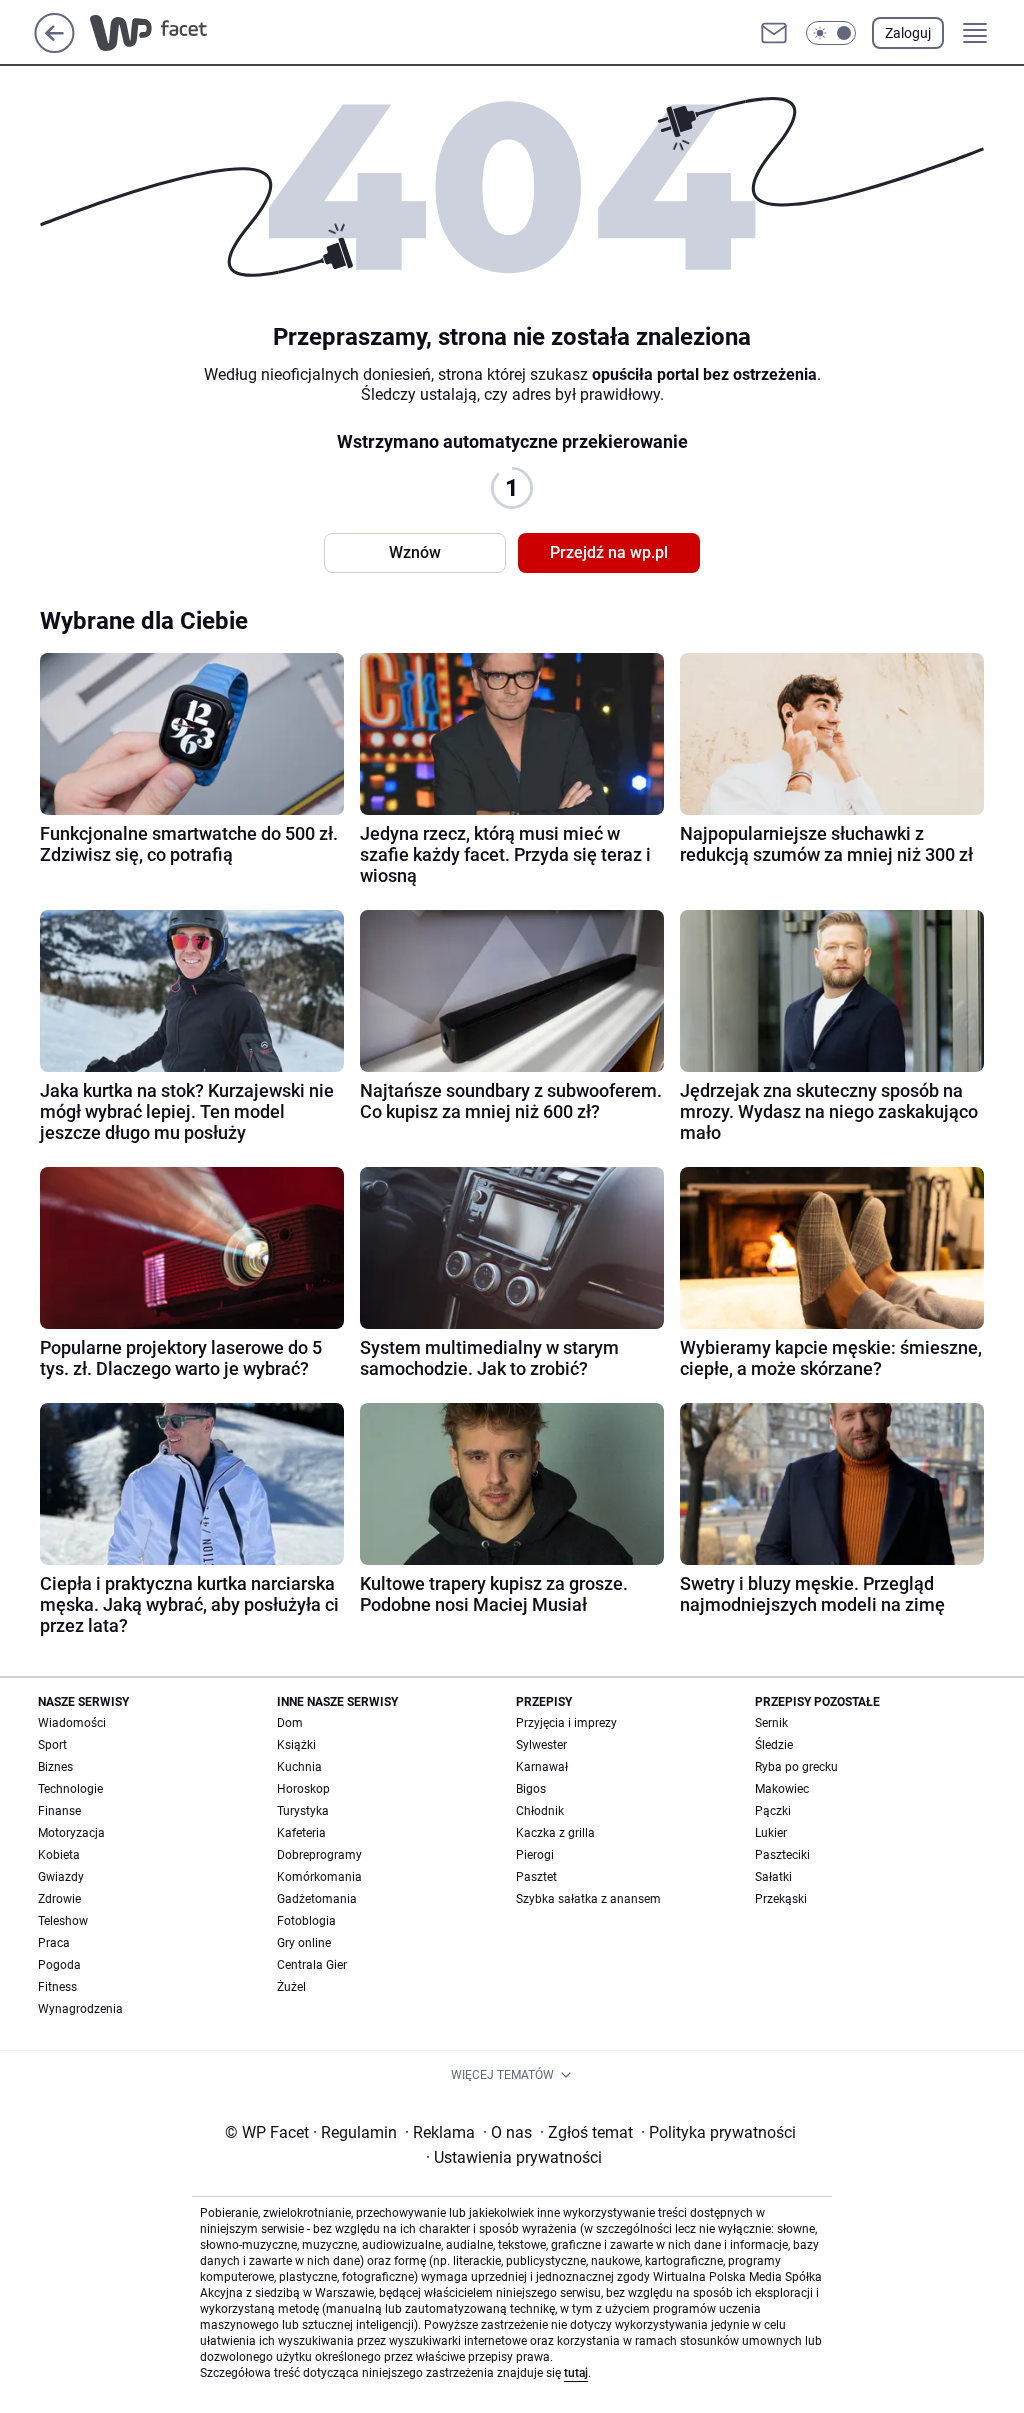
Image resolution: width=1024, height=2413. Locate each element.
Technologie (70, 1789)
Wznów (415, 552)
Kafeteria (301, 1833)
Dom (290, 1723)
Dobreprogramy (319, 1855)
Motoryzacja (71, 1833)
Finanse (59, 1811)
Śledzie (774, 1745)
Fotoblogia (306, 1921)
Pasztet (536, 1877)
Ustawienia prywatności (514, 2157)
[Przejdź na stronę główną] (54, 47)
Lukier (771, 1833)
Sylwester (541, 1745)
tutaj (576, 2373)
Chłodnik (540, 1811)
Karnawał (542, 1767)
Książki (296, 1745)
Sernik (771, 1723)
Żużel (291, 1987)
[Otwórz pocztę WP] (774, 33)
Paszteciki (782, 1855)
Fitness (57, 1987)
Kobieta (59, 1855)
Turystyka (303, 1811)
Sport (52, 1745)
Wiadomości (72, 1723)
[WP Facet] (193, 33)
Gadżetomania (317, 1899)
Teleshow (63, 1921)
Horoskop (303, 1789)
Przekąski (781, 1899)
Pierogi (535, 1855)
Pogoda (59, 1965)
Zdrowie (59, 1899)
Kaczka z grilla (555, 1833)
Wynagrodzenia (80, 2009)
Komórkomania (319, 1877)
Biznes (55, 1767)
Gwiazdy (61, 1877)
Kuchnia (299, 1767)
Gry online (304, 1943)
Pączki (773, 1811)
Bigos (531, 1789)
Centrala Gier (312, 1965)
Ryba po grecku (796, 1767)
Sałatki (773, 1877)
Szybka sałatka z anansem (588, 1899)
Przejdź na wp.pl (609, 552)
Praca (54, 1943)
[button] (831, 33)
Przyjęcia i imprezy (566, 1723)
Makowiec (782, 1789)
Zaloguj (908, 33)
